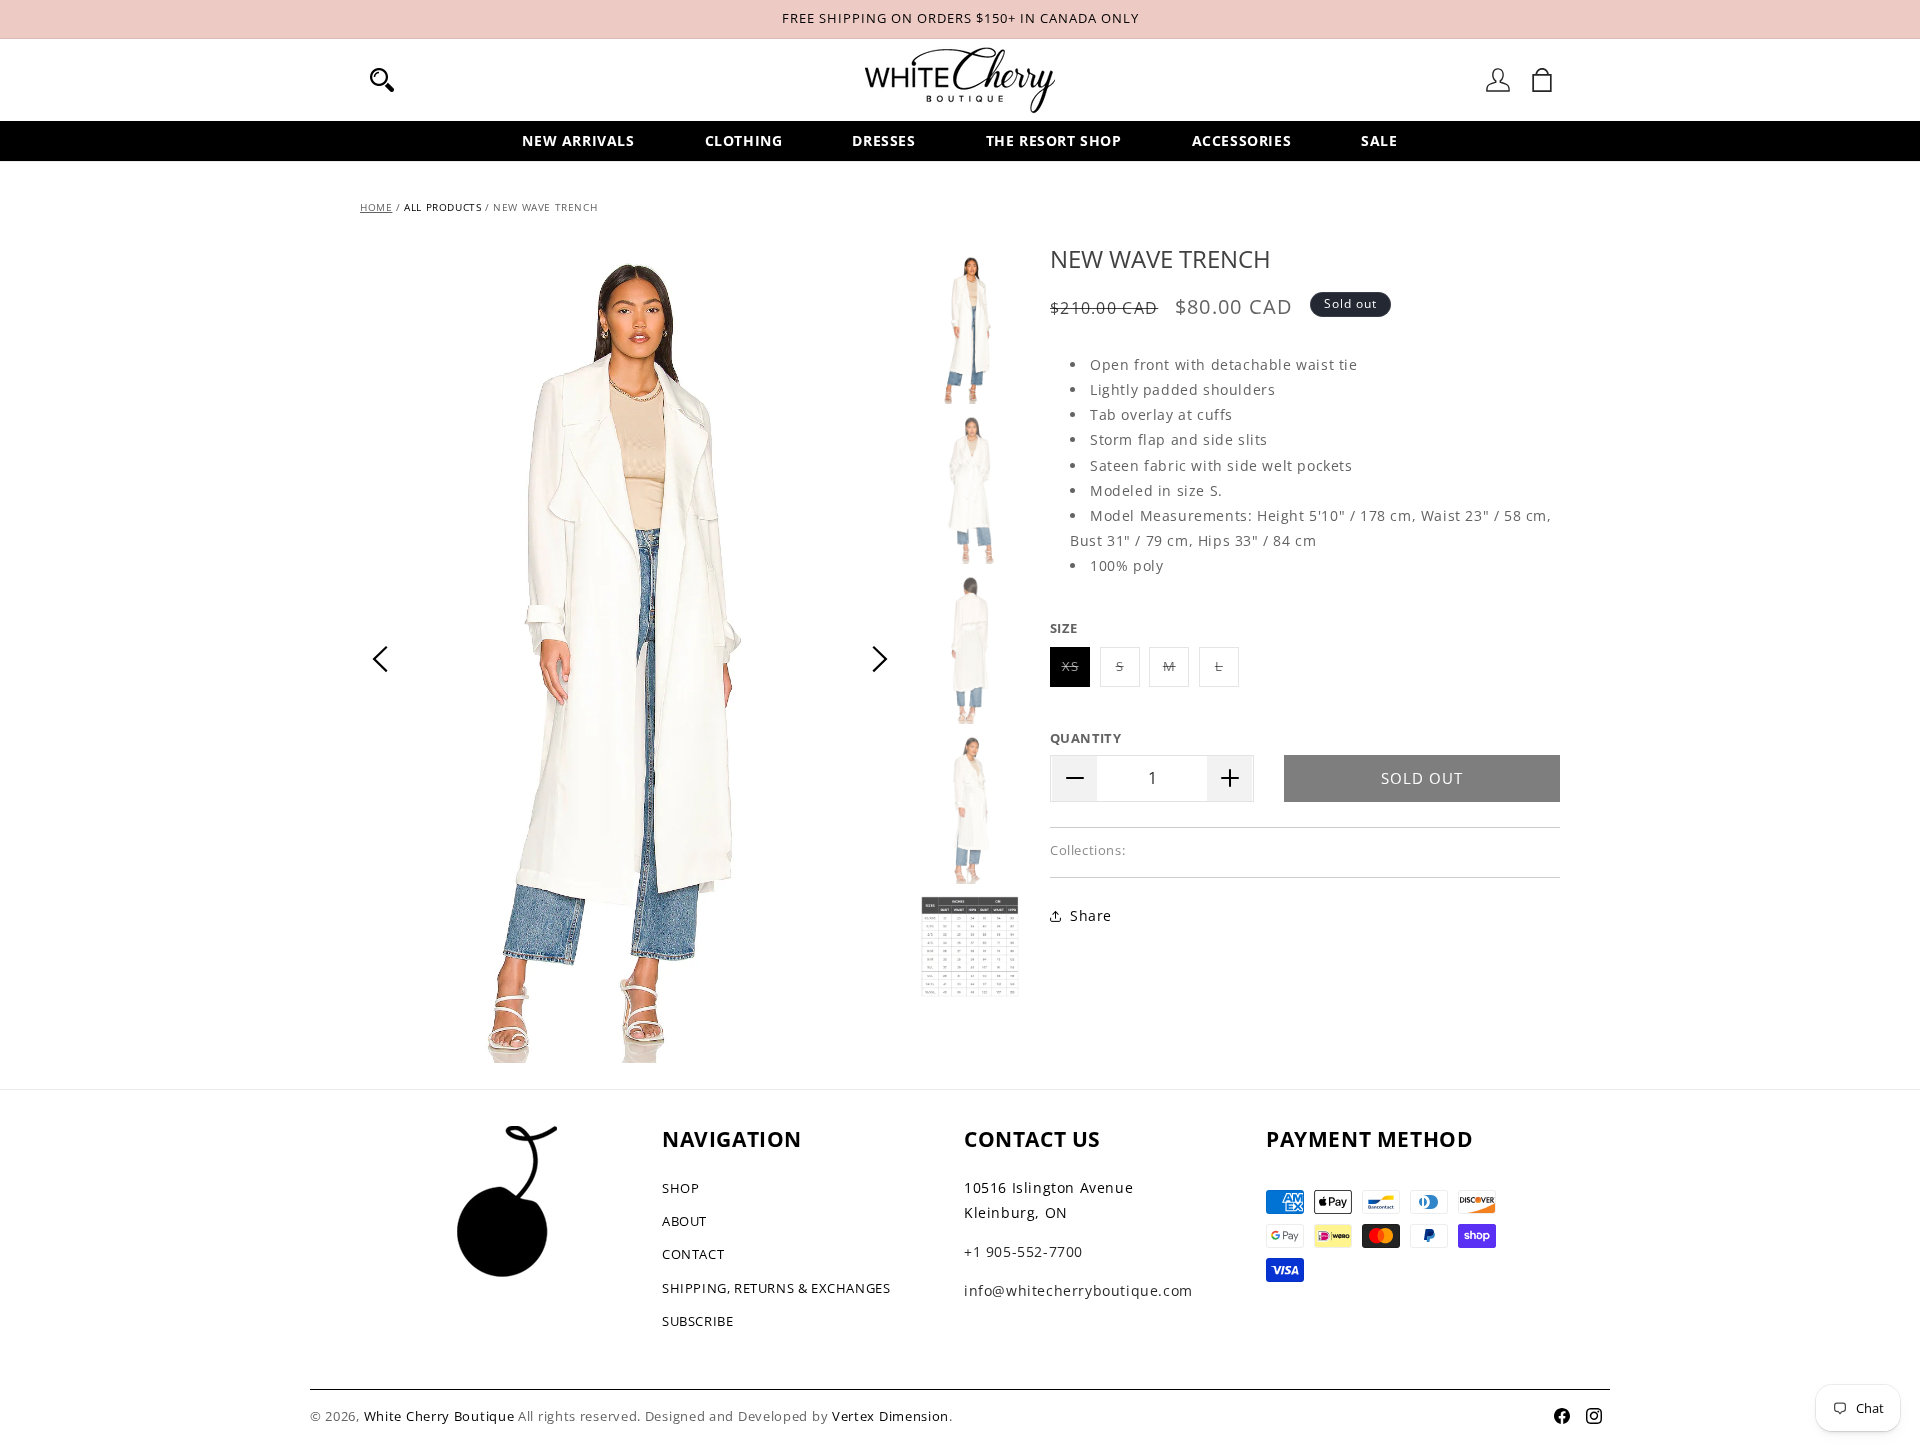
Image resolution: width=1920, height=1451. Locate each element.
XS (1076, 671)
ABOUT (684, 1221)
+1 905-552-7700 (1023, 1251)
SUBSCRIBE (697, 1321)
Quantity (1085, 738)
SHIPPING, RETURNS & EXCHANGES (776, 1288)
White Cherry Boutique (439, 1416)
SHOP (680, 1188)
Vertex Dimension (890, 1416)
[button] (382, 80)
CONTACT (693, 1254)
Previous (380, 659)
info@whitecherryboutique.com (1078, 1290)
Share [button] (1091, 915)
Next (880, 659)
